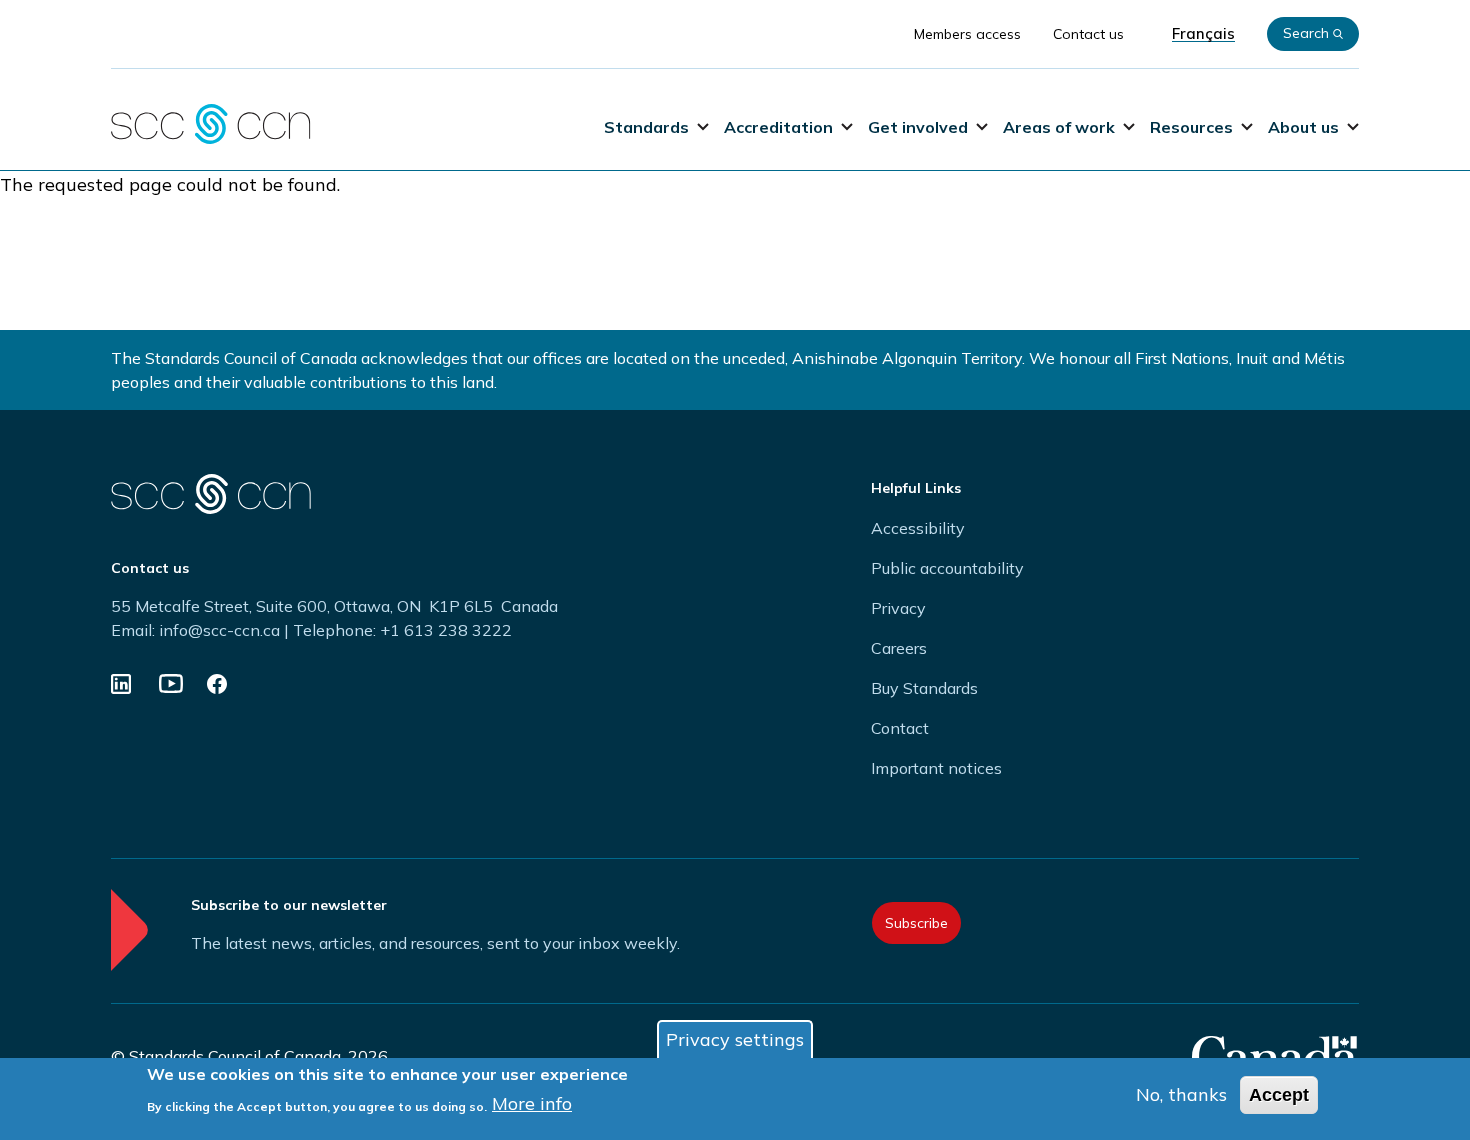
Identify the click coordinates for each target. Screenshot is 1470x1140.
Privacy (898, 608)
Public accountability (947, 568)
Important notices (936, 768)
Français (1203, 34)
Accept (1279, 1095)
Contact (900, 728)
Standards (646, 127)
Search (1306, 33)
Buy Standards (924, 688)
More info (532, 1103)
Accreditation (778, 127)
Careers (899, 648)
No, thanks (1181, 1094)
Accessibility (918, 528)
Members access (967, 34)
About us (1303, 127)
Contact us (1088, 34)
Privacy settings (735, 1039)
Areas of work (1059, 127)
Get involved (918, 127)
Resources (1191, 127)
